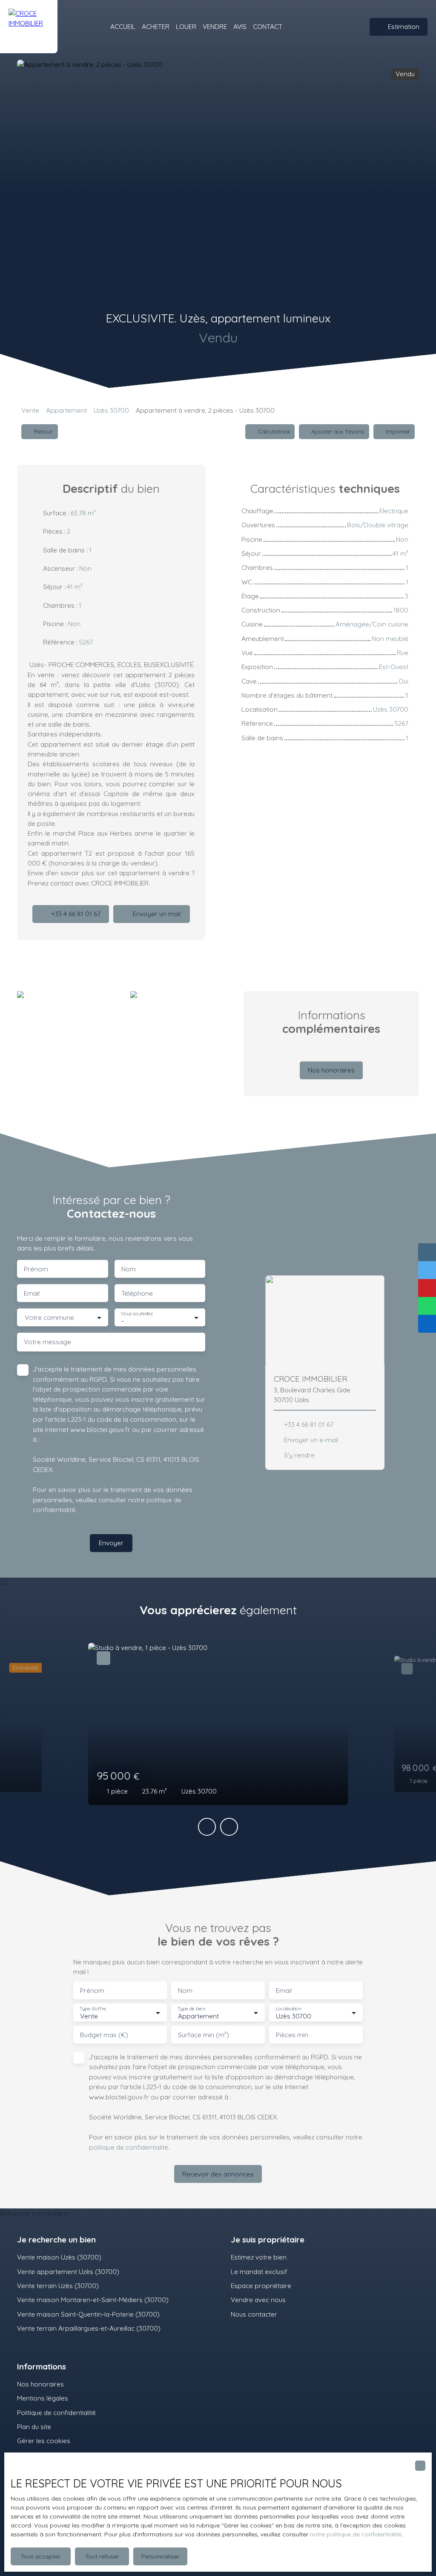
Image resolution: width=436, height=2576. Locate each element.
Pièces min (292, 2035)
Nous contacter (254, 2314)
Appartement (66, 410)
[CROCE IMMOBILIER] (29, 27)
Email (32, 1293)
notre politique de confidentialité (356, 2534)
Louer (186, 26)
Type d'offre (93, 2008)
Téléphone (137, 1293)
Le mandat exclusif (259, 2271)
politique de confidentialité (129, 2147)
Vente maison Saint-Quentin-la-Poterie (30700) (88, 2314)
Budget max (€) (104, 2035)
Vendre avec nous (258, 2300)
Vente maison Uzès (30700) (59, 2257)
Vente (30, 410)
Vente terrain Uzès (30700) (58, 2286)
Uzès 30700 (111, 410)
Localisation (288, 2008)
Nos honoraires (40, 2384)
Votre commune (49, 1318)
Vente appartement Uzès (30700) (68, 2271)
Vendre (215, 26)
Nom (129, 1269)
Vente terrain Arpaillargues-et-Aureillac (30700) (89, 2328)
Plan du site (34, 2426)
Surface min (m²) (204, 2035)
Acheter (156, 26)
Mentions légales (43, 2398)
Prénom (36, 1269)
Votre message (47, 1342)
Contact (268, 26)
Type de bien (191, 2008)
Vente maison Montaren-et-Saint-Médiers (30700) (93, 2300)
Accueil (123, 26)
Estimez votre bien (259, 2257)
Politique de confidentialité (56, 2412)
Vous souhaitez (137, 1314)
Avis (240, 26)
